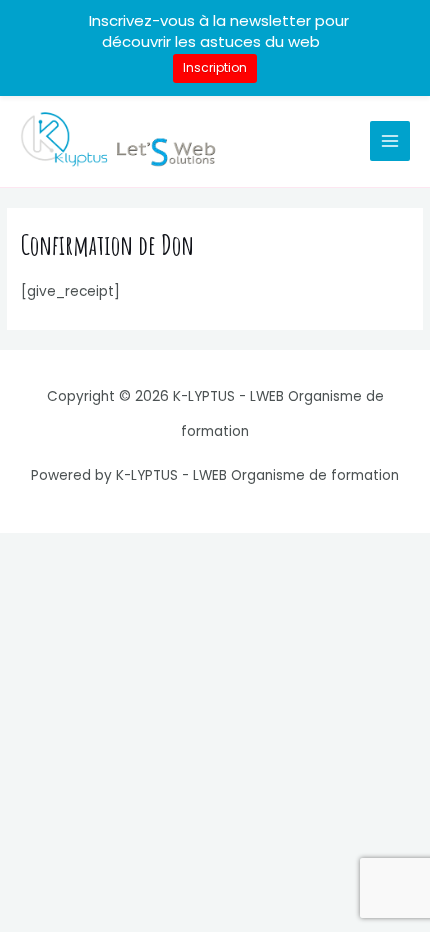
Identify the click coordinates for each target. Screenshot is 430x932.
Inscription (215, 67)
